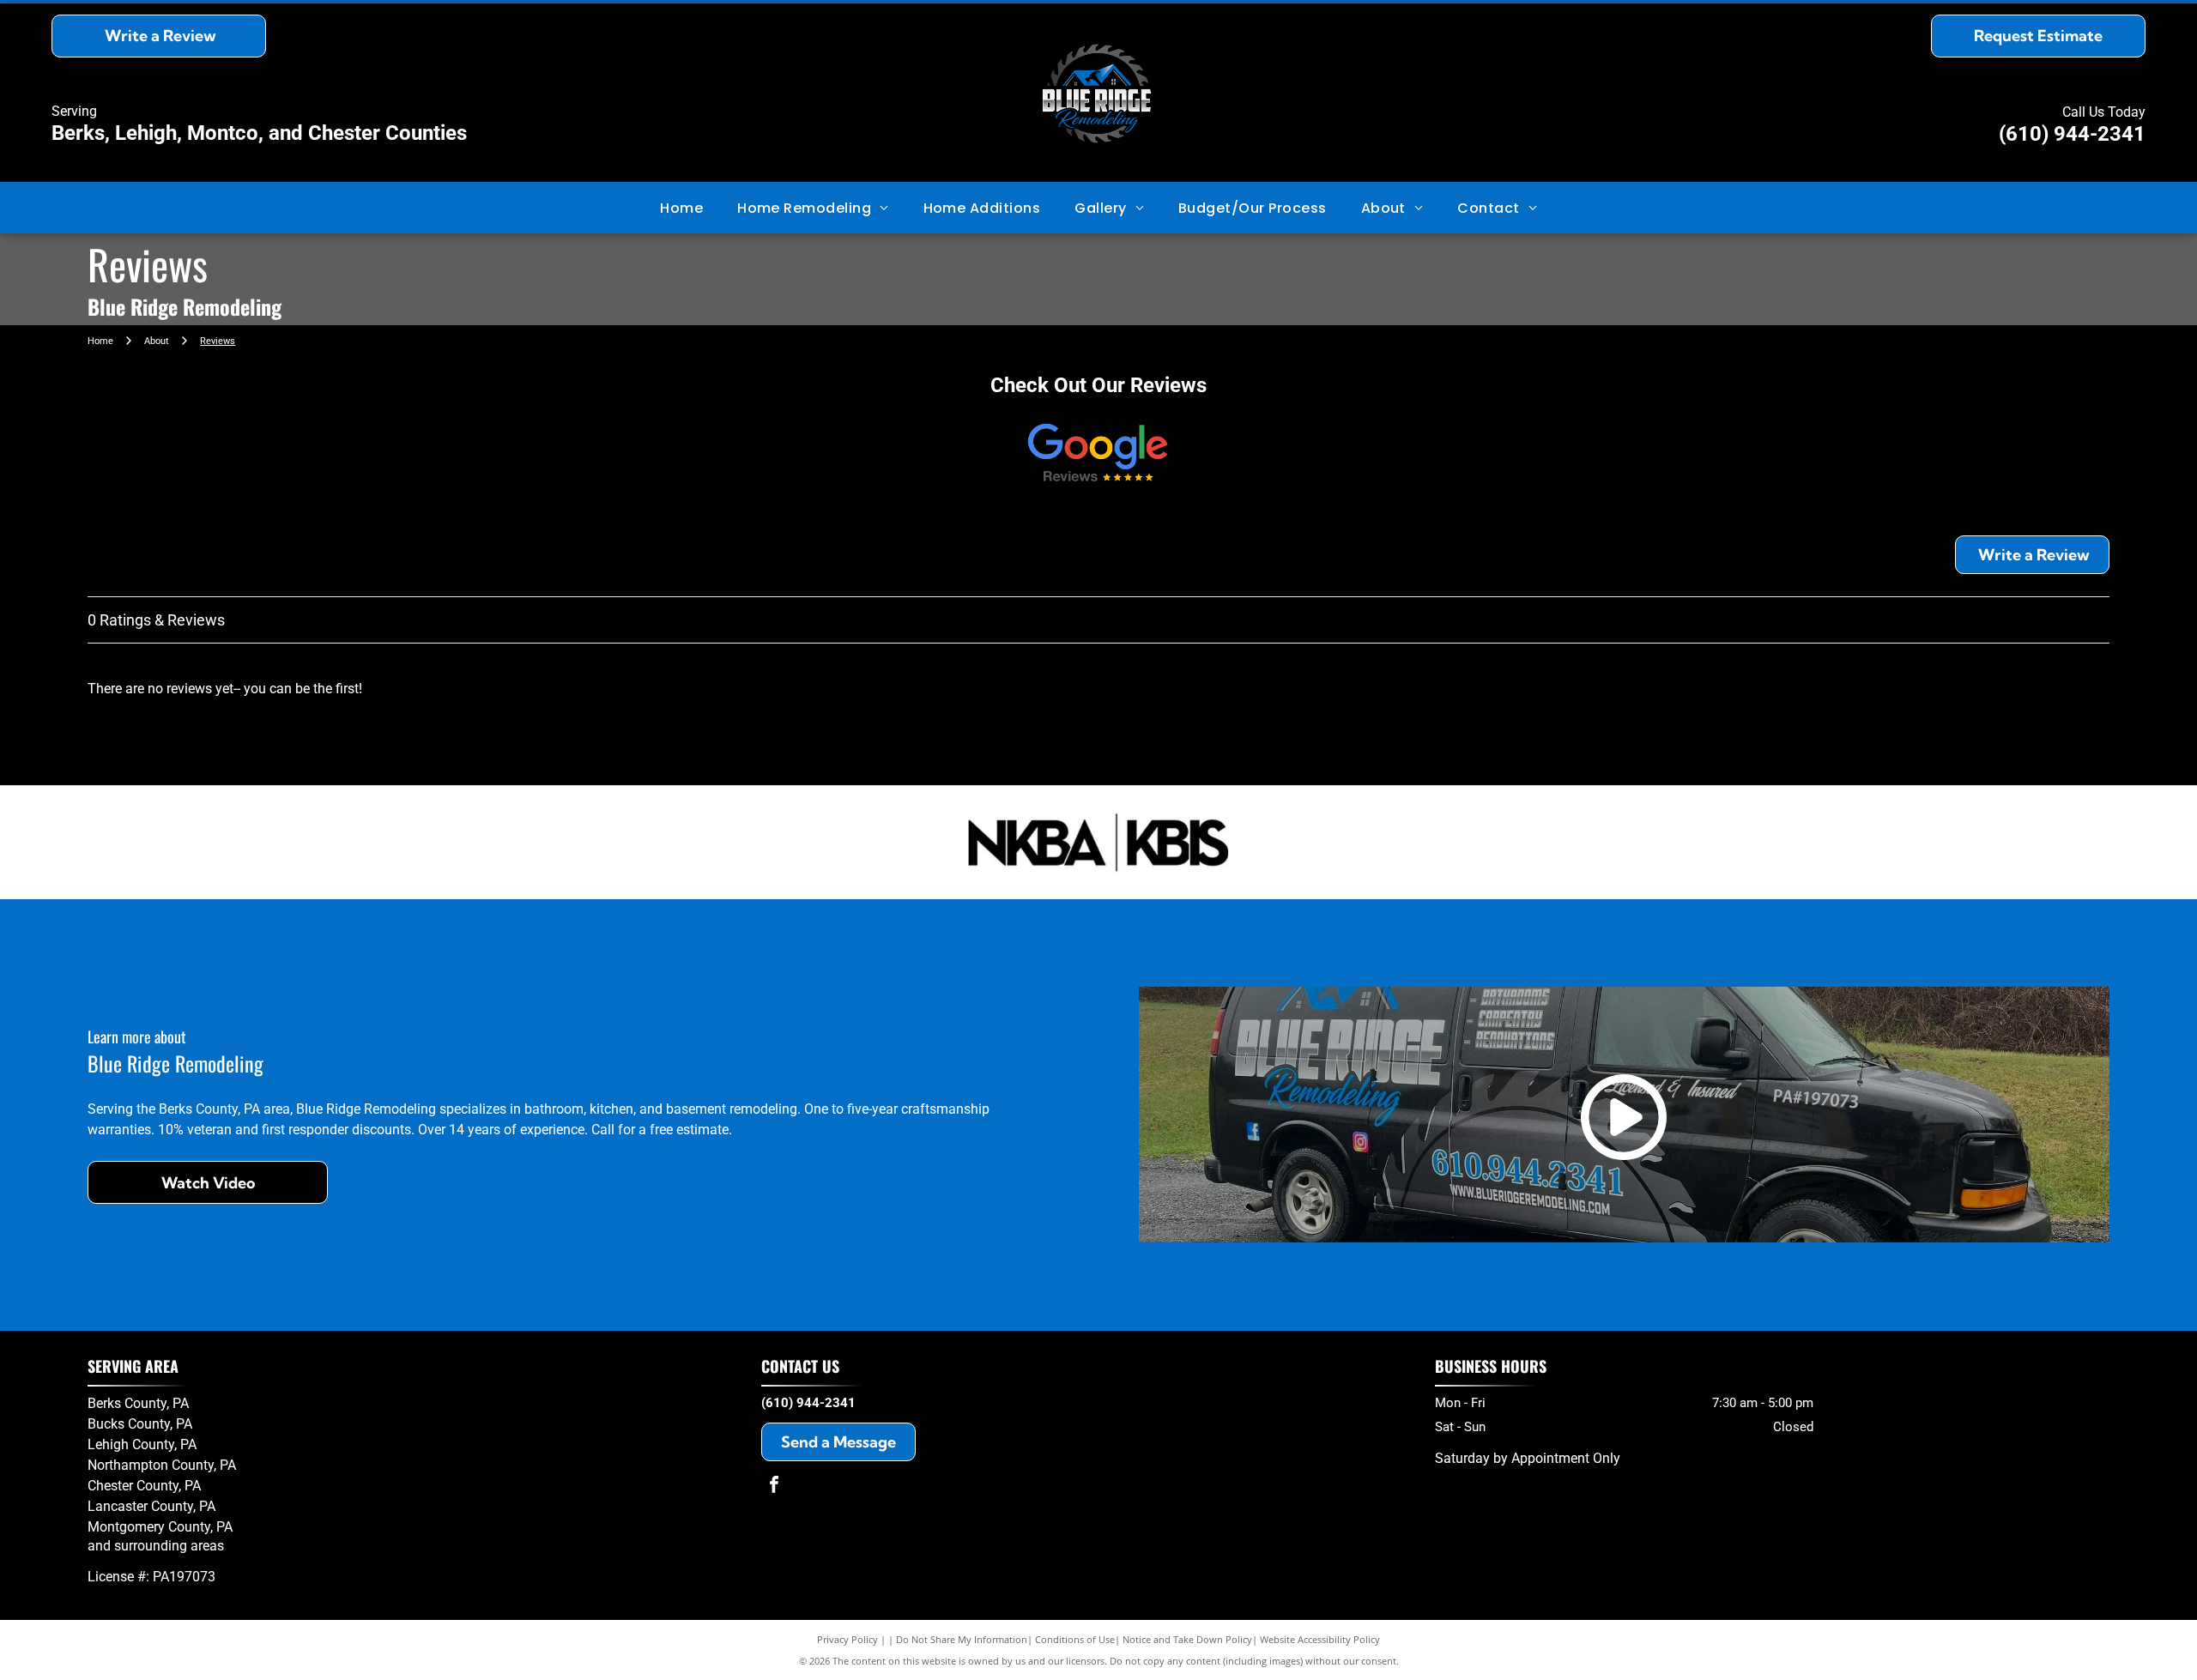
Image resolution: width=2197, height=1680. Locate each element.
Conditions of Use (1075, 1639)
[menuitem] (681, 207)
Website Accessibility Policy (1320, 1639)
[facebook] (774, 1487)
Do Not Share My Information (962, 1639)
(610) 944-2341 (2072, 134)
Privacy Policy (847, 1639)
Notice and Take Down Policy (1187, 1639)
